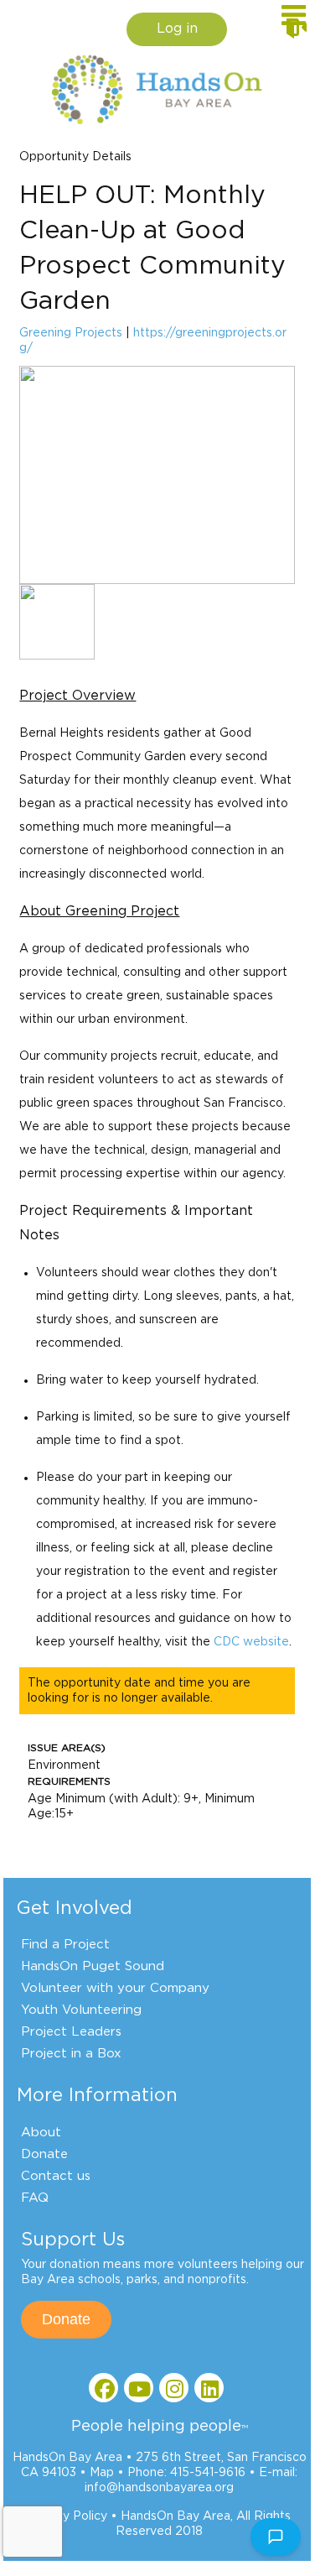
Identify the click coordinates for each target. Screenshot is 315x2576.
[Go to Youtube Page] (139, 2388)
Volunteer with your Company (115, 1988)
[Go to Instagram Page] (174, 2388)
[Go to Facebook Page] (103, 2388)
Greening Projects (71, 333)
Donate (44, 2154)
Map (102, 2473)
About (41, 2133)
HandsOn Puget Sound (93, 1966)
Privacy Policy (67, 2516)
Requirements (69, 1781)
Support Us (73, 2240)
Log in (177, 29)
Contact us (56, 2176)
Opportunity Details (75, 157)
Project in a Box (71, 2054)
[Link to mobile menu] (294, 23)
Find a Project (65, 1945)
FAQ (35, 2198)
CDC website (251, 1642)
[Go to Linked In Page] (209, 2388)
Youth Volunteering (81, 2010)
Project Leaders (71, 2032)
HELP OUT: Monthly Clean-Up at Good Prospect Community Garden (152, 248)
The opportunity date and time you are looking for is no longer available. (139, 1691)
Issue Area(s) (67, 1748)
